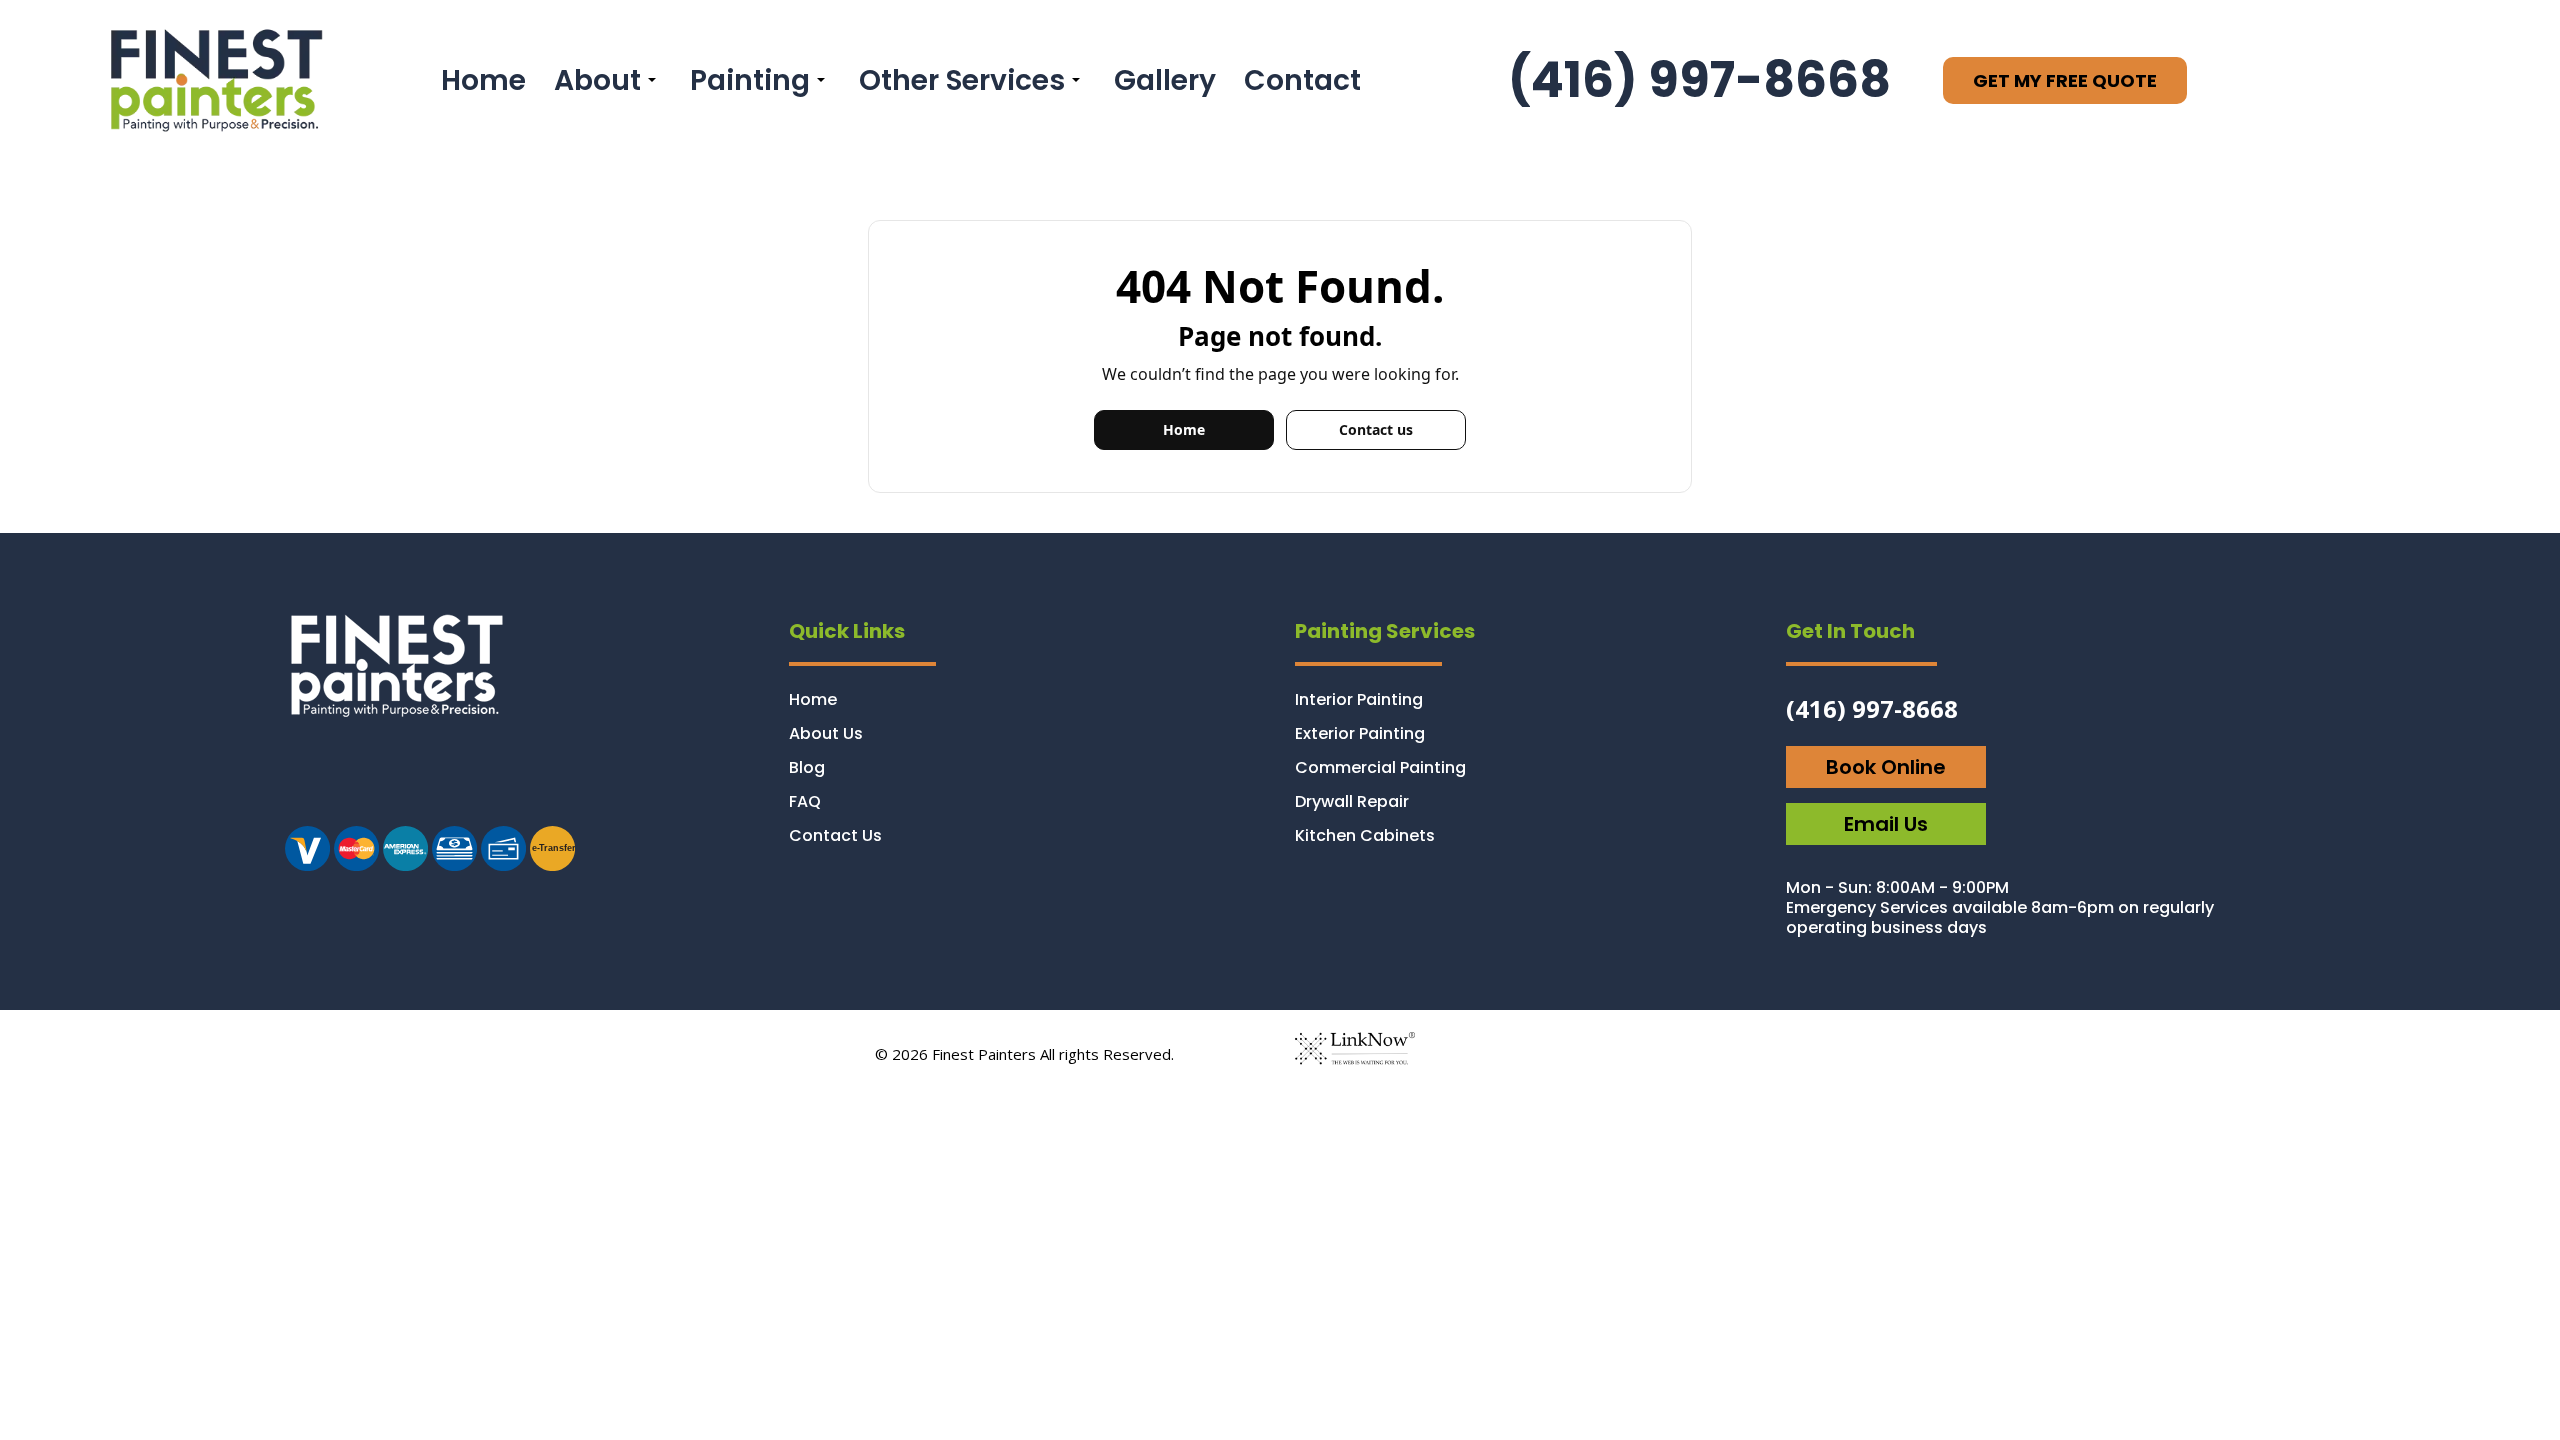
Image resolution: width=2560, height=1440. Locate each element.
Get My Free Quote (2065, 80)
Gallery (1165, 80)
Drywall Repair (1352, 801)
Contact (1302, 80)
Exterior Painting (1360, 733)
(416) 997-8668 (1699, 80)
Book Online (1886, 767)
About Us (826, 733)
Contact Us (835, 835)
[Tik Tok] (436, 783)
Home (483, 80)
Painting (750, 80)
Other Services (962, 80)
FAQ (805, 801)
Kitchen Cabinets (1365, 835)
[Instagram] (313, 783)
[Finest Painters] (213, 78)
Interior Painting (1359, 699)
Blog (807, 767)
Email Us (1886, 824)
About (597, 80)
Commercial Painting (1380, 767)
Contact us (1376, 429)
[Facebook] (374, 783)
